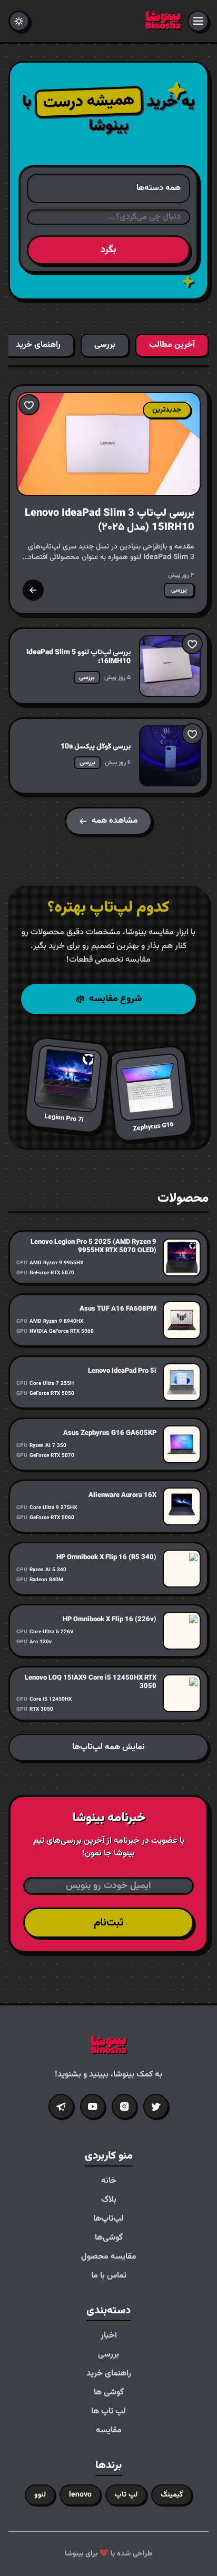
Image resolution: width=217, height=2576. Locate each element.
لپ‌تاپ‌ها (108, 2219)
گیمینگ (172, 2495)
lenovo (80, 2495)
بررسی (108, 2355)
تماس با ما (109, 2276)
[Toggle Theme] (19, 21)
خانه (109, 2181)
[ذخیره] (29, 405)
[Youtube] (93, 2106)
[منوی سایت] (198, 21)
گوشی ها (109, 2393)
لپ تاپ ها (108, 2412)
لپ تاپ (126, 2495)
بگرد (108, 250)
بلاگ (109, 2200)
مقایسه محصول (109, 2257)
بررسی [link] (179, 590)
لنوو (40, 2495)
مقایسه (109, 2431)
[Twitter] (156, 2106)
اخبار (109, 2336)
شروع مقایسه (115, 999)
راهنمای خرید (109, 2374)
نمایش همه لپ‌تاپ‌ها (108, 1747)
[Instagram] (124, 2106)
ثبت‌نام (108, 1923)
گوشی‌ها (109, 2238)
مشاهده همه (115, 821)
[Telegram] (61, 2106)
